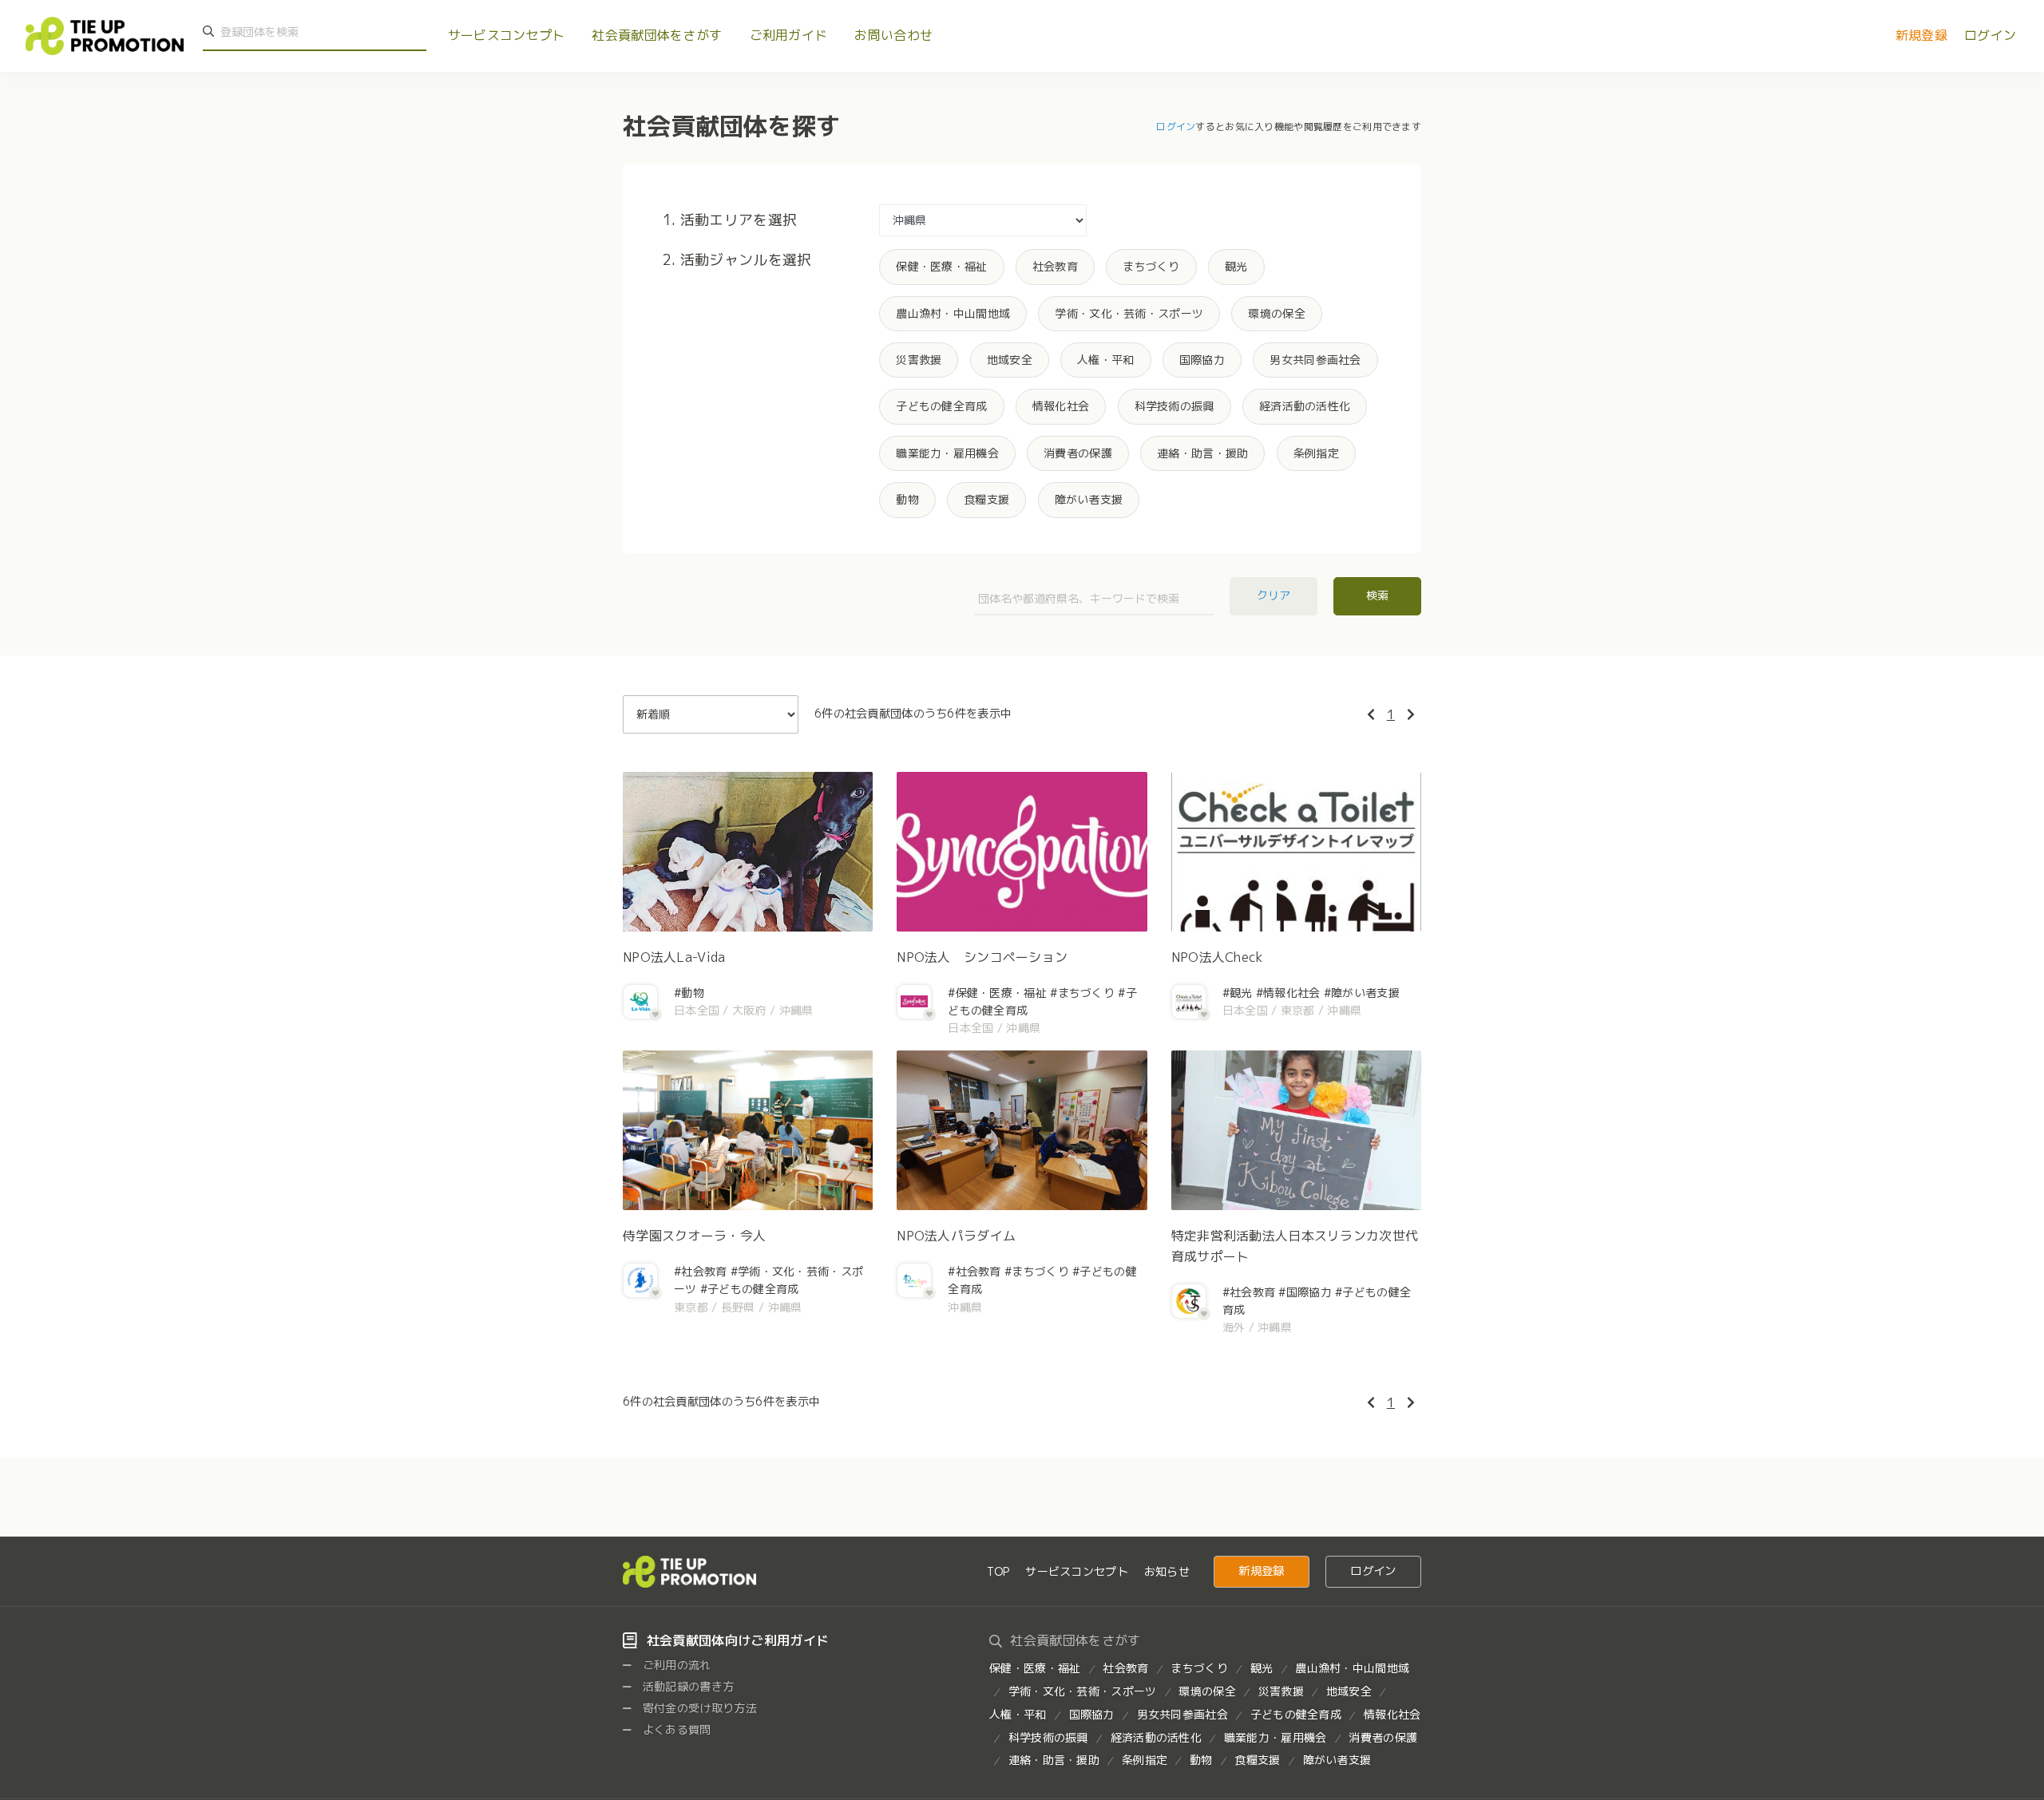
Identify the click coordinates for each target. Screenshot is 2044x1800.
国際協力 (1202, 360)
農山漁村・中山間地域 (953, 313)
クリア (1274, 595)
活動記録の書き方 (687, 1686)
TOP (998, 1571)
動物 (907, 499)
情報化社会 (1061, 406)
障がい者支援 (1089, 499)
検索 (1377, 595)
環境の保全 (1276, 313)
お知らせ (1167, 1571)
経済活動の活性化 (1305, 406)
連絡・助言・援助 (1202, 453)
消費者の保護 (1078, 453)
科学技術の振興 (1175, 406)
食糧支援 (986, 499)
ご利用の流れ (675, 1665)
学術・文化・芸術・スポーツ (1129, 313)
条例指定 (1316, 453)
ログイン (1990, 35)
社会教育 (1055, 266)
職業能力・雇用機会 (947, 453)
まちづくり (1151, 266)
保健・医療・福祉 (941, 266)
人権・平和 (1105, 360)
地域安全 (1010, 360)
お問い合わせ (893, 35)
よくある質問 (675, 1729)
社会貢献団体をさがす (657, 35)
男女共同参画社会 (1315, 360)
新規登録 (1921, 35)
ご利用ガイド (789, 35)
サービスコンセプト (507, 35)
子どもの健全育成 (941, 406)
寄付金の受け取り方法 (699, 1708)
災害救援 (919, 360)
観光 (1236, 266)
